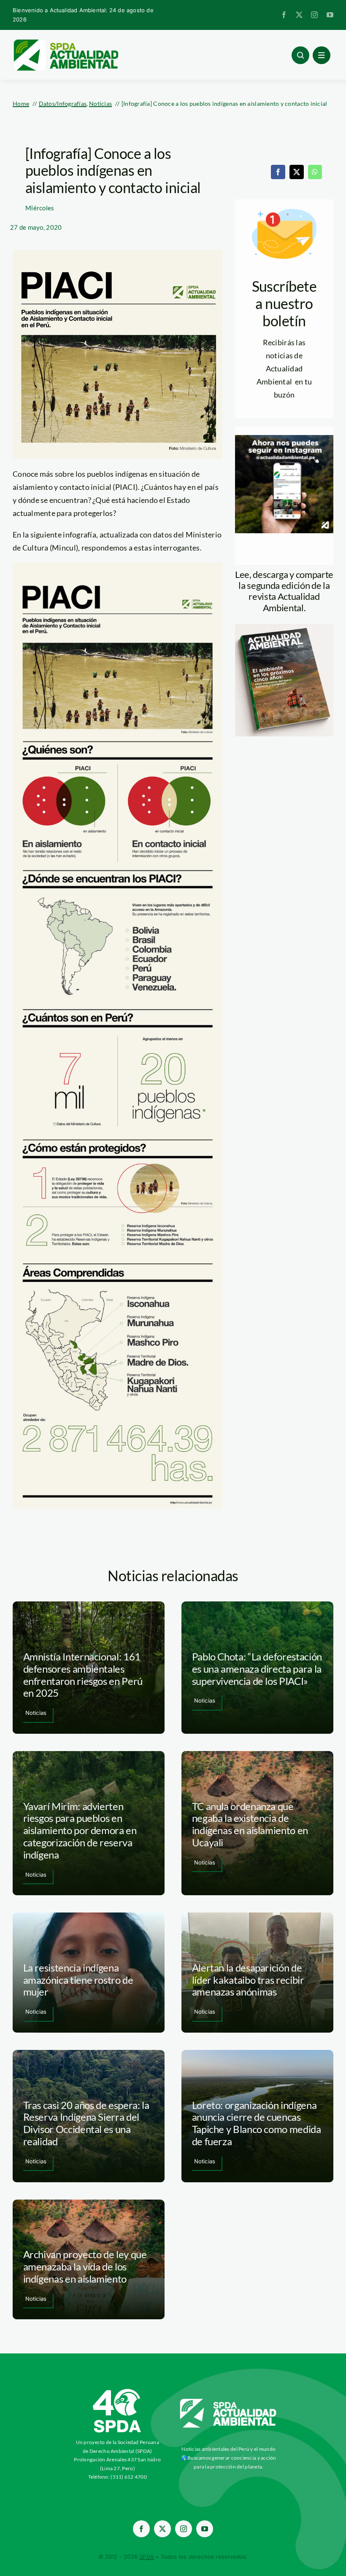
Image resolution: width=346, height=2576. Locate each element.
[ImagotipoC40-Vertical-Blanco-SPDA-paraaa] (117, 2391)
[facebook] (284, 15)
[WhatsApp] (315, 172)
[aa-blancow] (228, 2402)
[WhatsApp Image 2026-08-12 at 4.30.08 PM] (284, 628)
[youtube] (330, 15)
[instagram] (314, 15)
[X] (297, 172)
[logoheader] (65, 42)
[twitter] (299, 15)
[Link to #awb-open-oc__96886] (300, 55)
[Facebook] (278, 172)
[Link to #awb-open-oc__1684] (322, 55)
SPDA (147, 2557)
